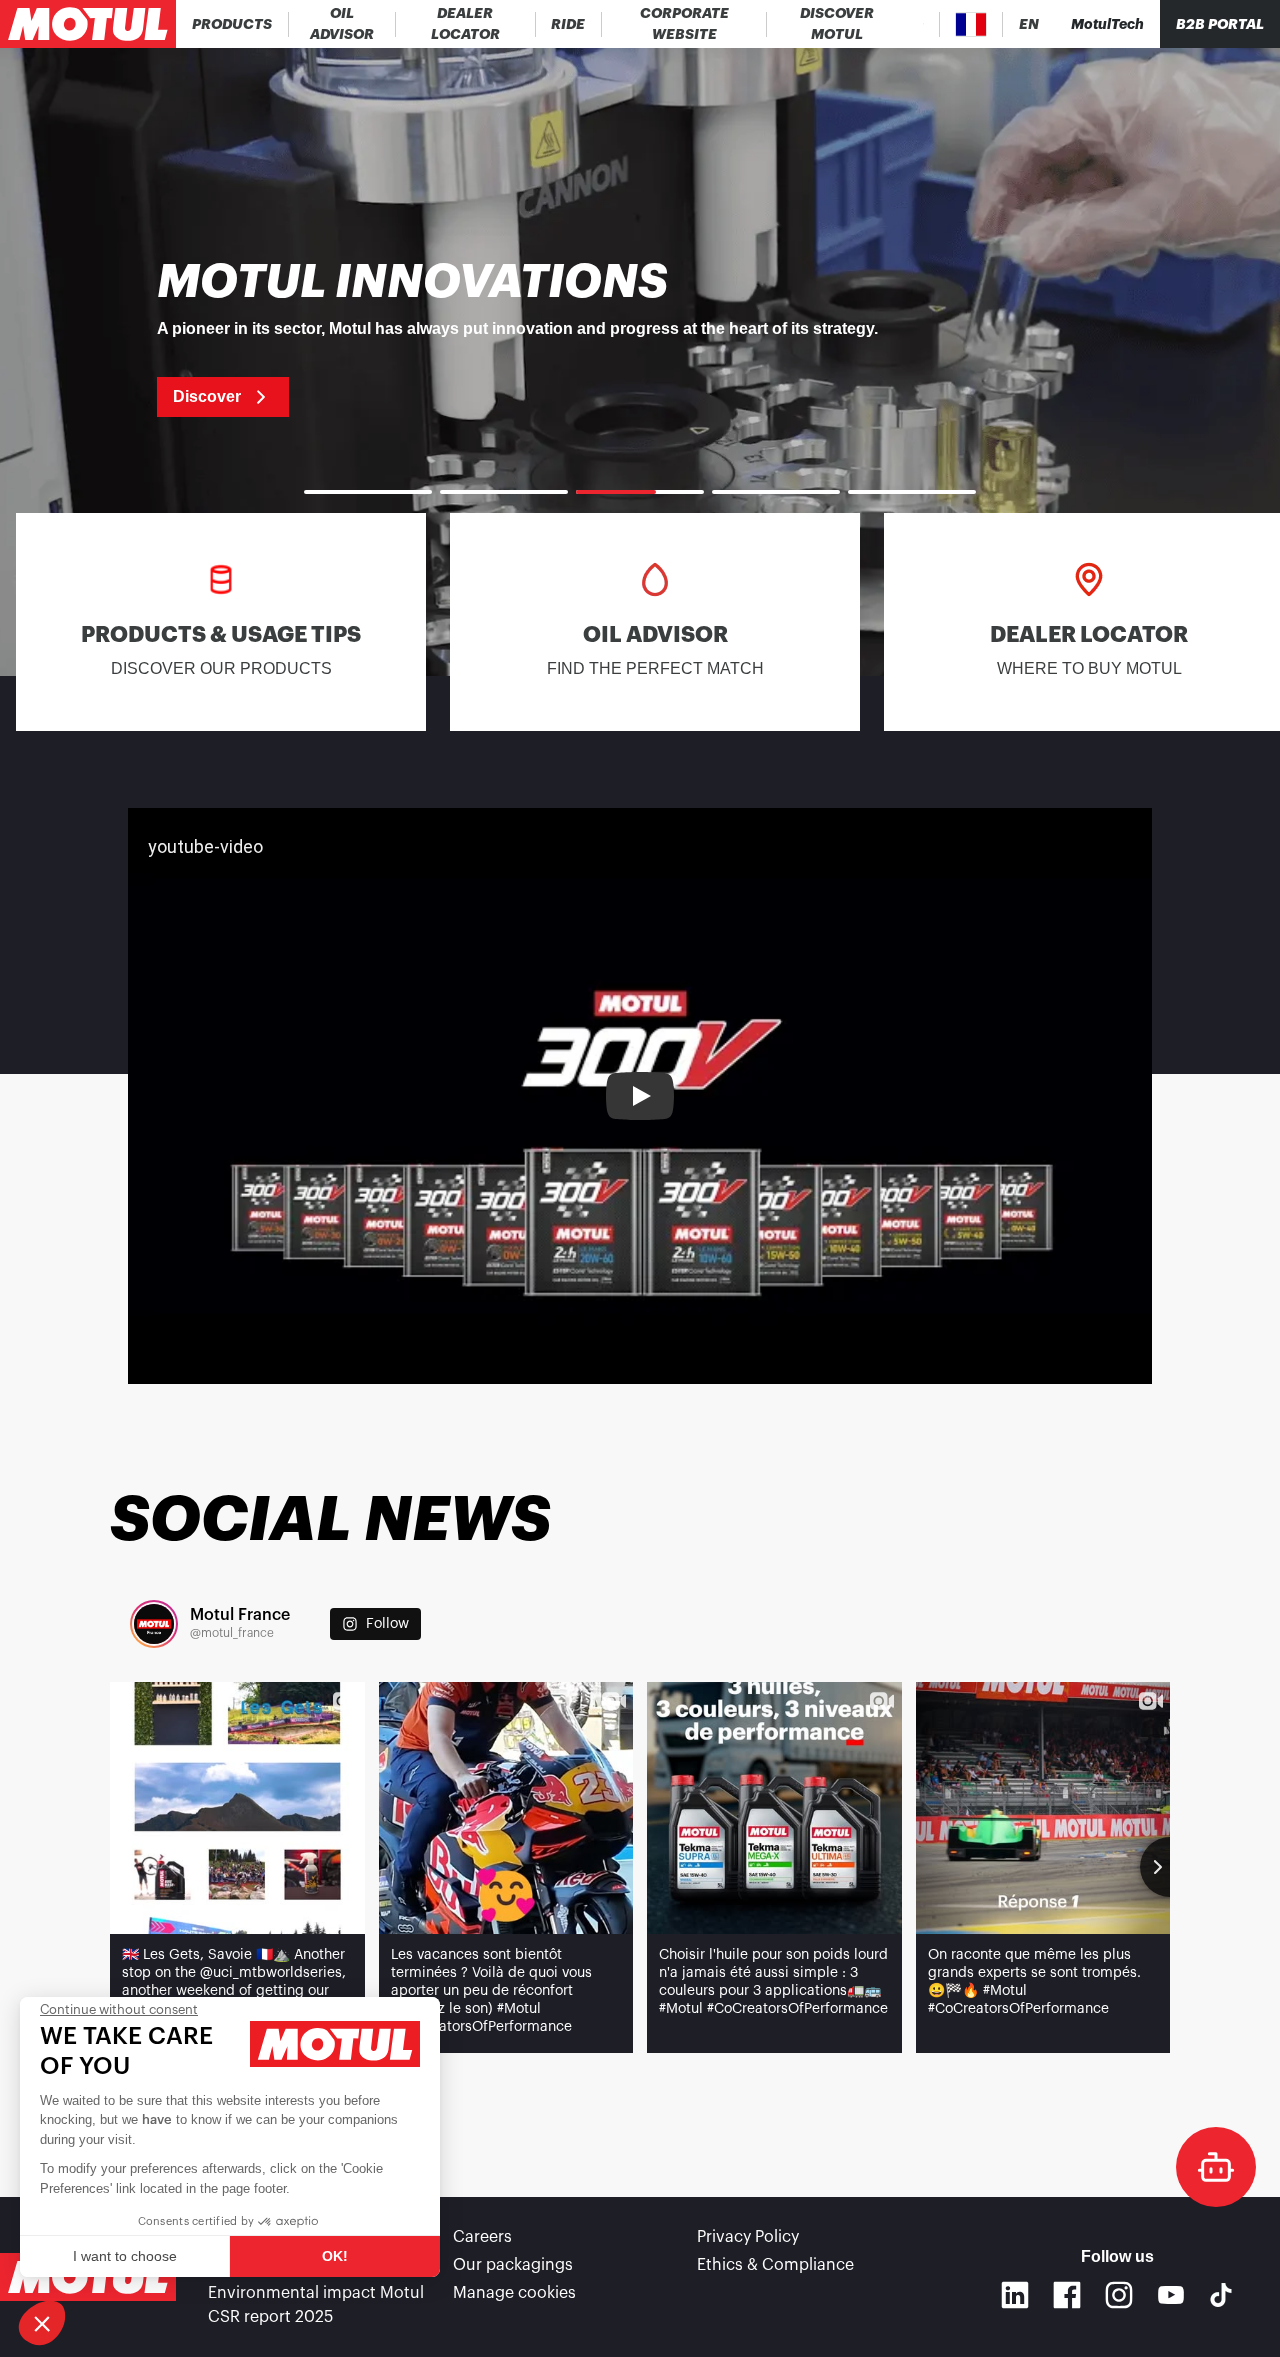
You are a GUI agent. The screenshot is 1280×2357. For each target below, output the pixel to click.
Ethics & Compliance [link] (775, 2265)
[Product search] (923, 24)
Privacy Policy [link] (748, 2237)
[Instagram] (1119, 2295)
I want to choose (125, 2256)
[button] (42, 2323)
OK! (335, 2256)
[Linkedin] (1015, 2295)
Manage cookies (514, 2293)
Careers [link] (482, 2237)
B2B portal (1220, 24)
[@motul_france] (154, 1624)
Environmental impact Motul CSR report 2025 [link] (316, 2305)
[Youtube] (1171, 2295)
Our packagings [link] (513, 2265)
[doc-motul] (1216, 2167)
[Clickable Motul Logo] (88, 24)
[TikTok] (1221, 2295)
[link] (568, 24)
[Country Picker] (971, 24)
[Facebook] (1067, 2295)
